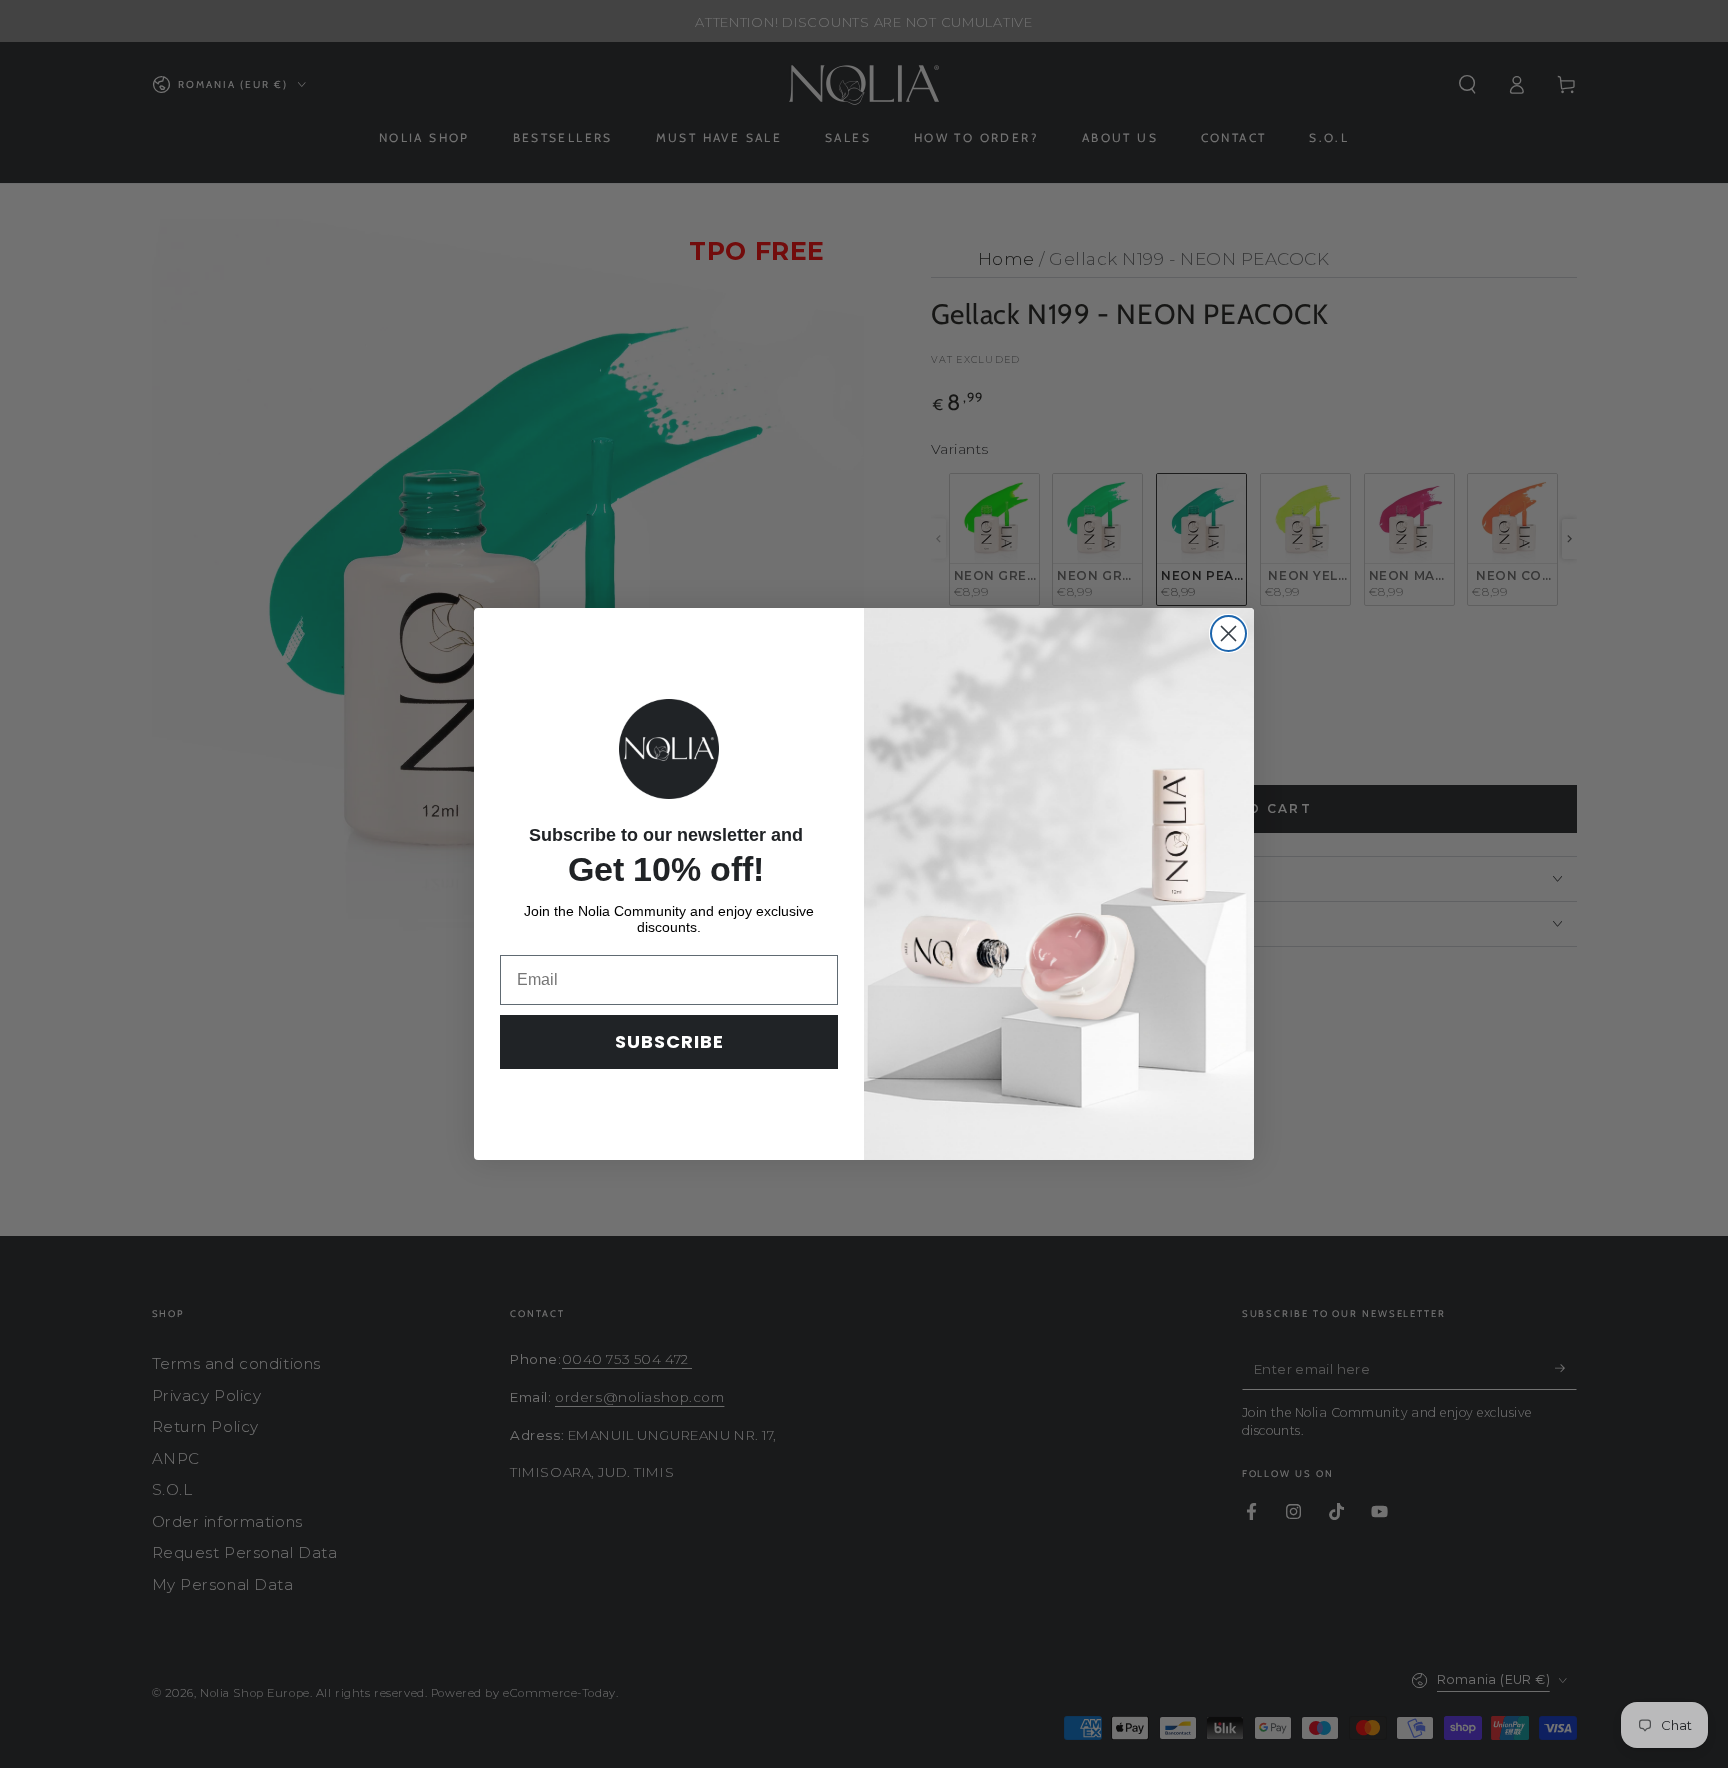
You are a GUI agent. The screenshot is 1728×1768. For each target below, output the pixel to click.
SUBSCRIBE (669, 1041)
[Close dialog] (1228, 633)
